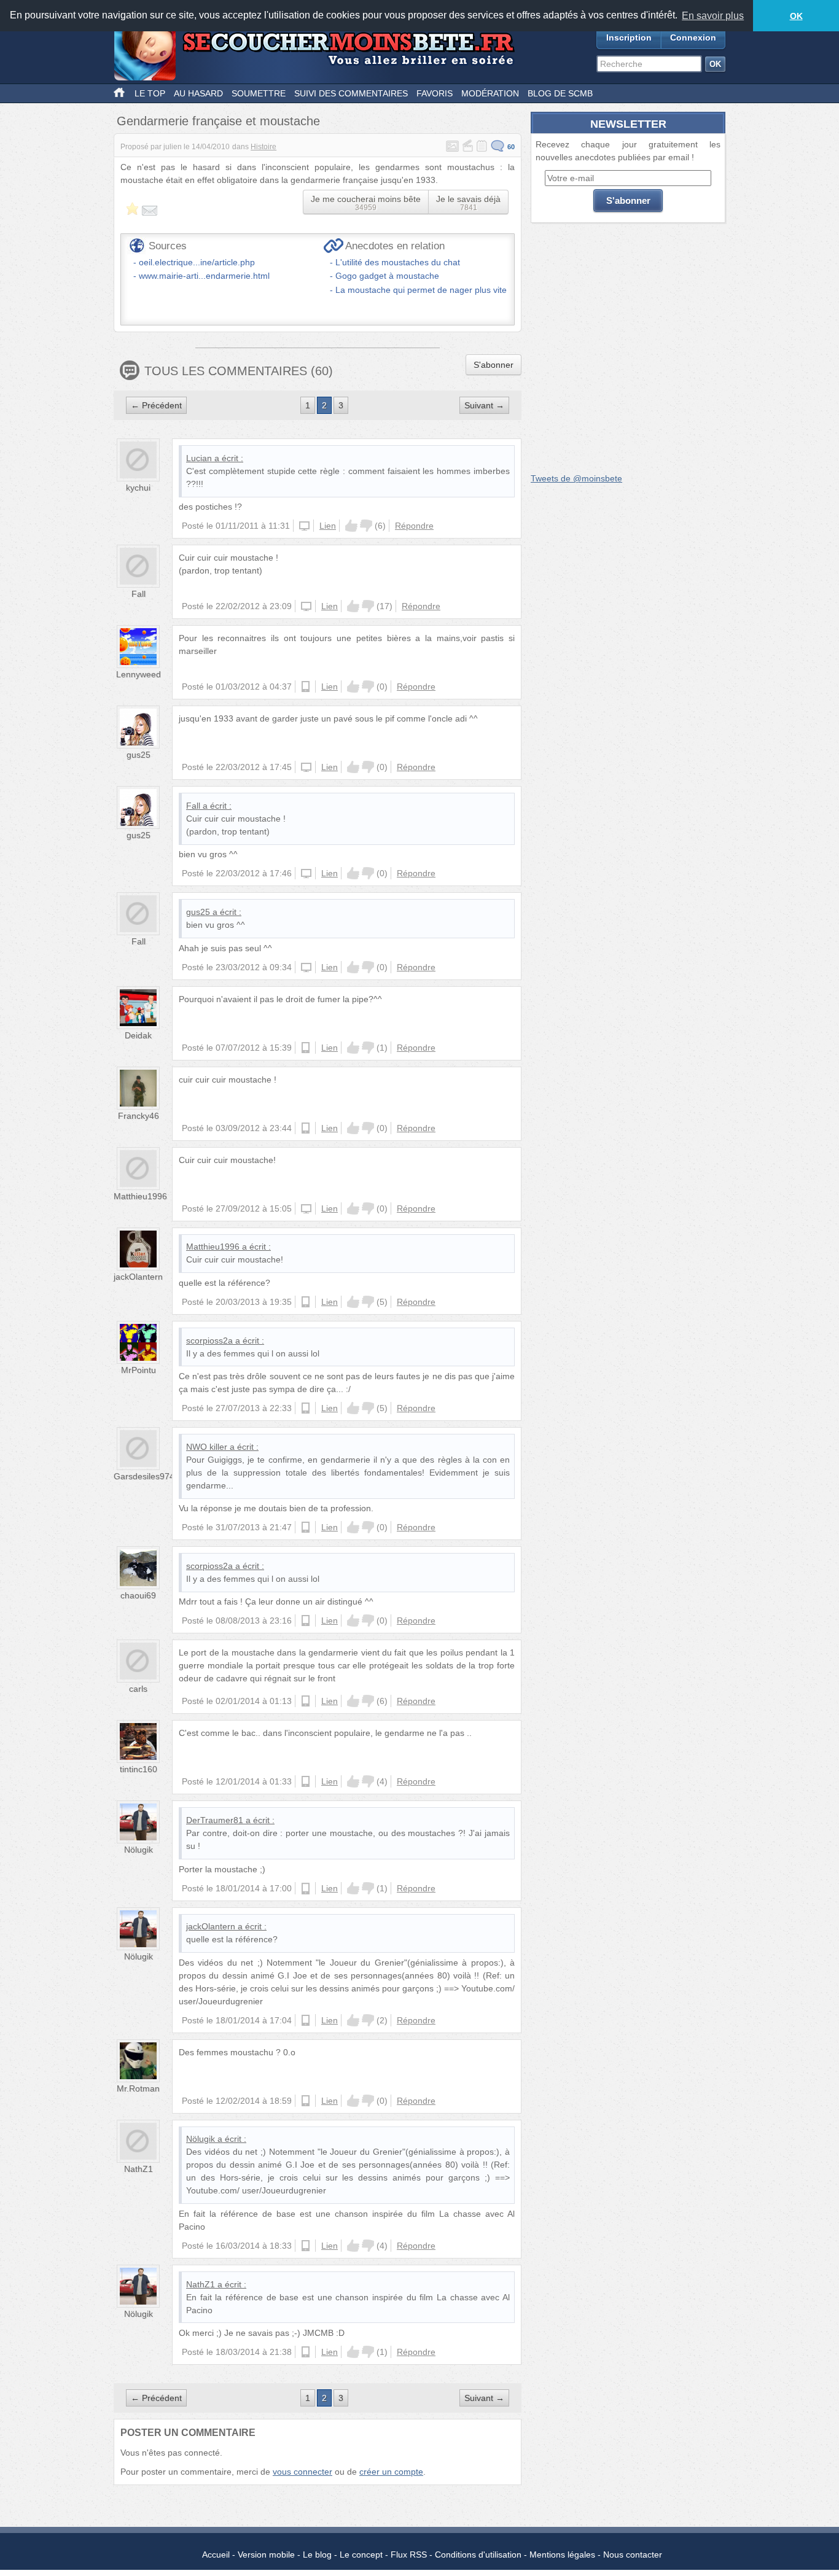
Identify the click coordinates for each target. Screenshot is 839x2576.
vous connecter (302, 2472)
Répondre (414, 526)
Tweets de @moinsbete (576, 478)
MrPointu (139, 1370)
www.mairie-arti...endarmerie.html (204, 276)
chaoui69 (138, 1595)
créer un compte (391, 2472)
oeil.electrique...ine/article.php (197, 262)
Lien (328, 526)
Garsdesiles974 (144, 1476)
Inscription (629, 37)
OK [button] (796, 16)
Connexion (693, 37)
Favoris (435, 93)
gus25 (139, 755)
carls (138, 1689)
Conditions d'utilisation (478, 2555)
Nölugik (139, 1850)
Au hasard (198, 93)
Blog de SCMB (560, 93)
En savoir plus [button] (713, 16)
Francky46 (139, 1116)
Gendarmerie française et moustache (218, 121)
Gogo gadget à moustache (387, 276)
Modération (490, 93)
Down (366, 526)
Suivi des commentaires (351, 93)
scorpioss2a (209, 1341)
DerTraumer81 (215, 1820)
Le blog (317, 2555)
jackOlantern (138, 1277)
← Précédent (156, 405)
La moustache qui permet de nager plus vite (421, 290)
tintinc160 (139, 1769)
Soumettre (259, 93)
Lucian (199, 458)
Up (351, 526)
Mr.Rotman (138, 2088)
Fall (139, 594)
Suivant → (484, 405)
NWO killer (207, 1447)
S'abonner (494, 365)
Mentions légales (562, 2555)
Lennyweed (139, 674)
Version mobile (266, 2555)
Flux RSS (409, 2555)
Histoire (263, 147)
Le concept (361, 2555)
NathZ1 (139, 2169)
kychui (138, 488)
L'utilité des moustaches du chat (398, 262)
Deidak (138, 1035)
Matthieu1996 (140, 1196)
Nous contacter (633, 2555)
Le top (150, 93)
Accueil (216, 2555)
